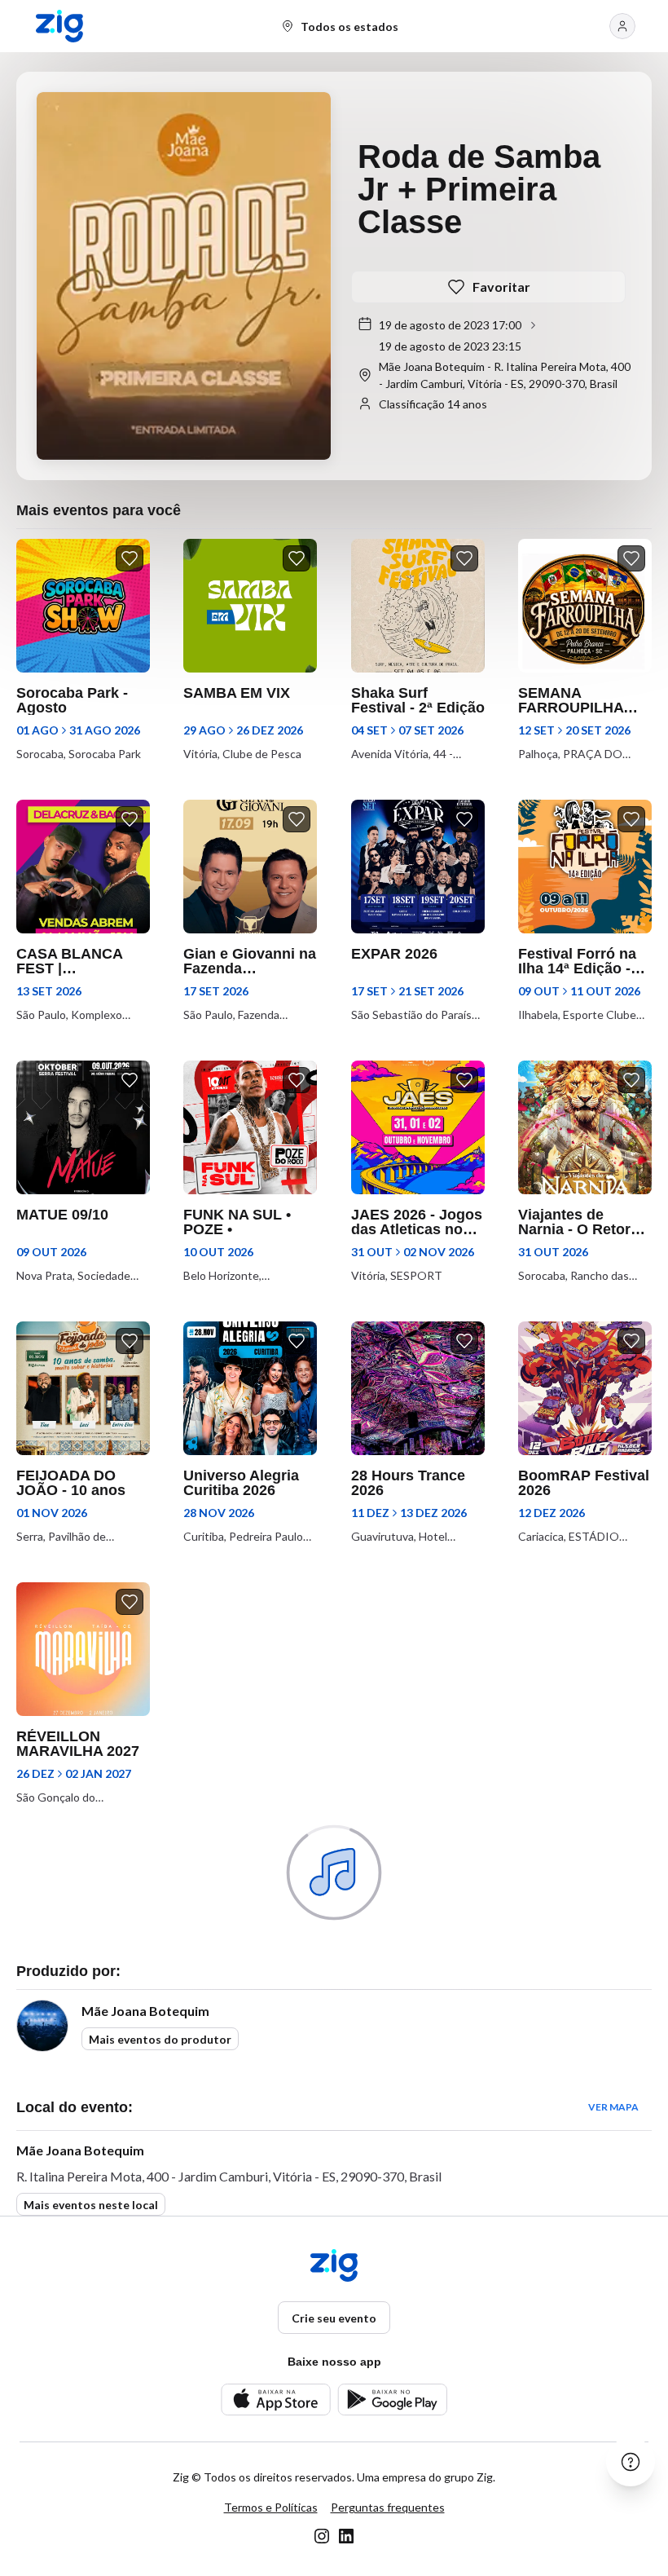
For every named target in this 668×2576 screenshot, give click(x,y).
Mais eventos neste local (91, 2205)
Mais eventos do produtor (160, 2039)
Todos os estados (349, 26)
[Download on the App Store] (276, 2400)
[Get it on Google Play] (392, 2400)
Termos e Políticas (271, 2507)
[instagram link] (322, 2536)
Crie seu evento (334, 2318)
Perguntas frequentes (388, 2507)
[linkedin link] (346, 2536)
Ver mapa (613, 2107)
